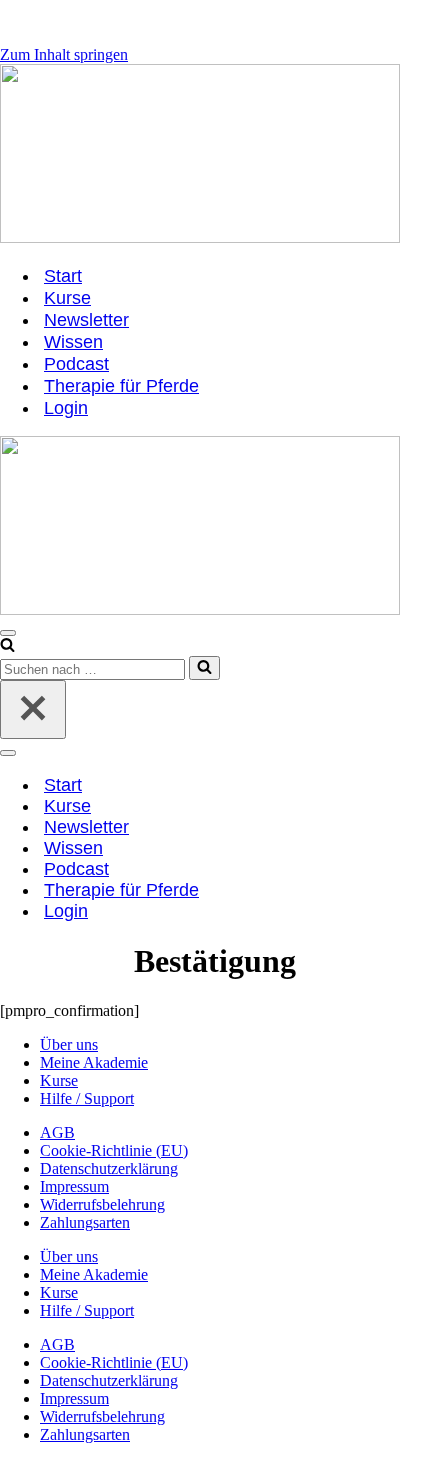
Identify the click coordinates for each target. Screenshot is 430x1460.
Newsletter (86, 320)
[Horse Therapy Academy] (215, 155)
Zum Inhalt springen (64, 54)
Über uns (69, 1044)
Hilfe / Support (87, 1098)
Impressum (74, 1186)
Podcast (76, 364)
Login (66, 408)
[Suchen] (7, 646)
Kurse (67, 298)
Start (63, 276)
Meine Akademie (94, 1062)
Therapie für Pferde (121, 386)
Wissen (73, 342)
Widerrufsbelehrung (102, 1204)
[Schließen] (33, 709)
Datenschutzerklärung (109, 1168)
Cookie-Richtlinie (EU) (114, 1150)
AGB (57, 1132)
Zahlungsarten (85, 1222)
